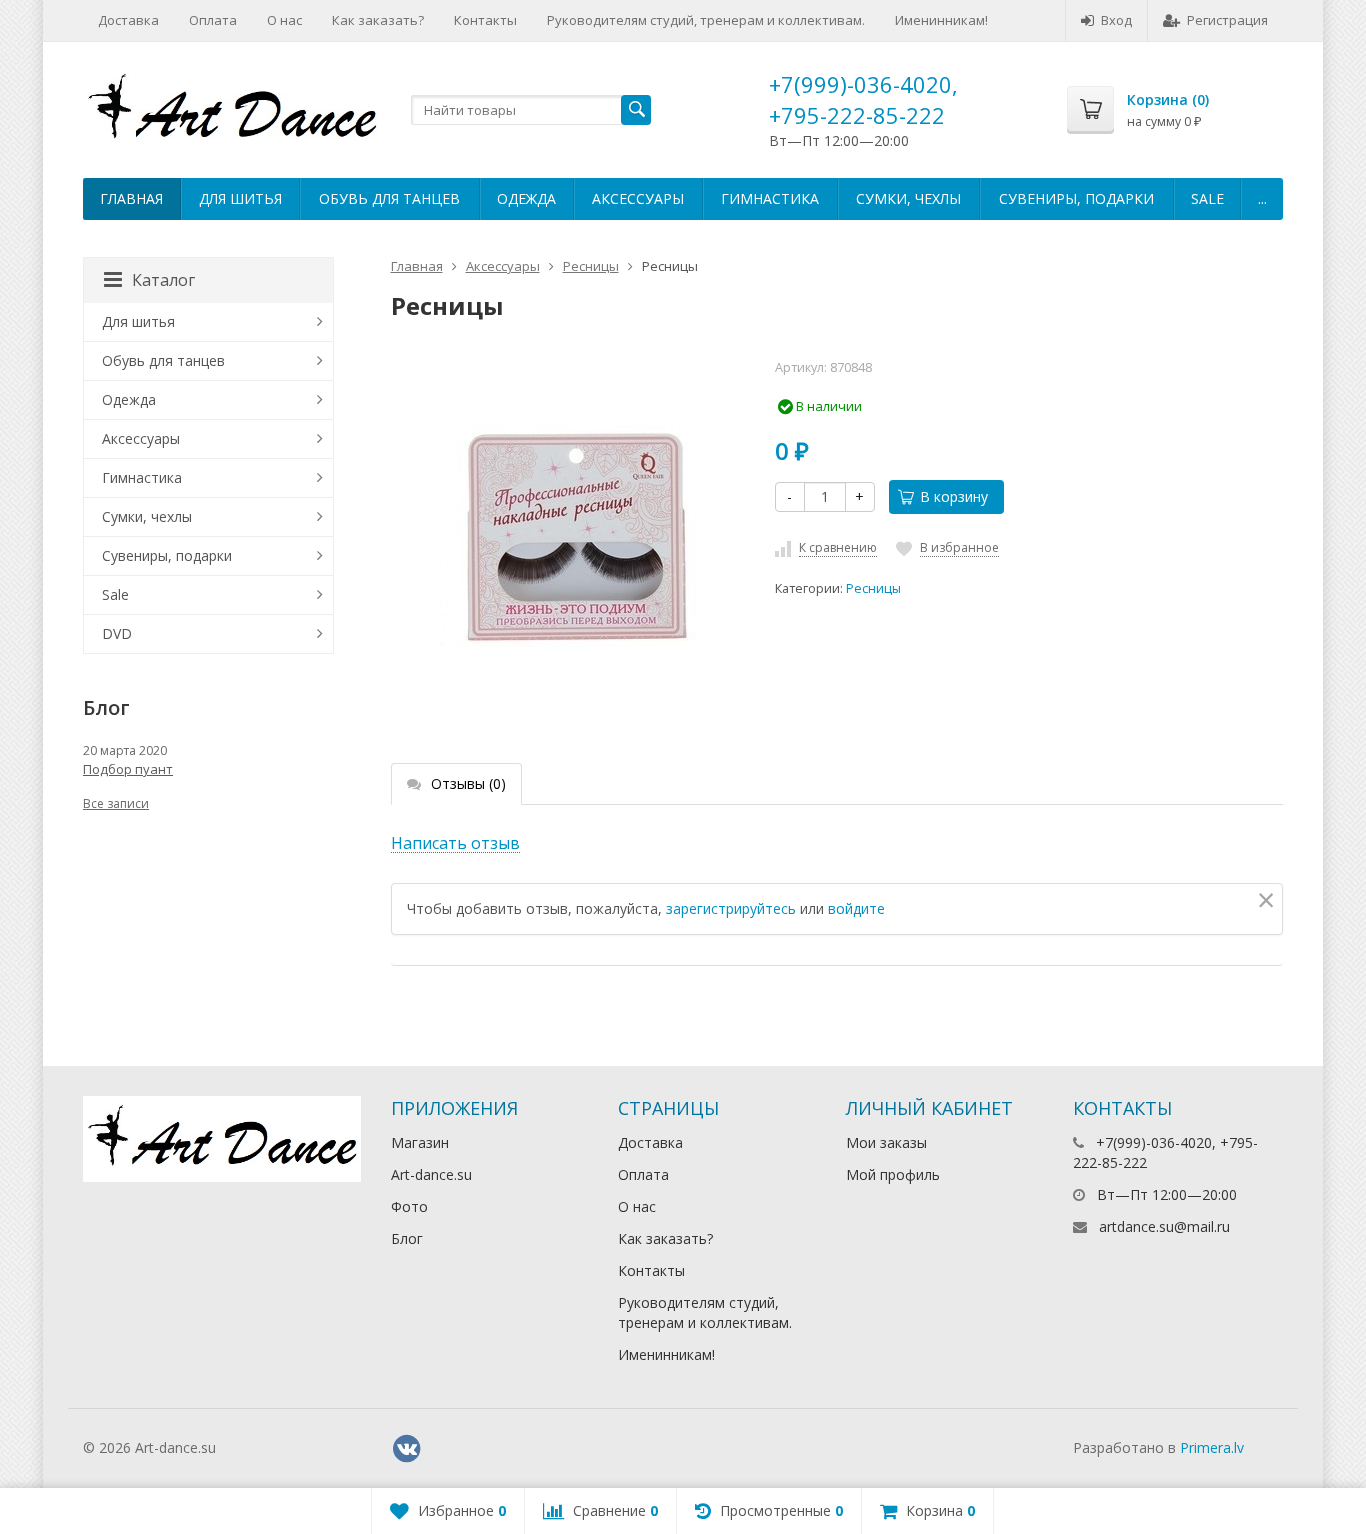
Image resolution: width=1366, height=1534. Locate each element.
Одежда (526, 198)
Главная (131, 198)
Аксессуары (638, 198)
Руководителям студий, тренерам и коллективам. (706, 20)
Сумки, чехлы (908, 198)
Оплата (213, 20)
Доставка (128, 20)
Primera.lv (1212, 1447)
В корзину (954, 496)
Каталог (163, 280)
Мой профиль (893, 1174)
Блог (407, 1238)
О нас (284, 20)
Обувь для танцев (389, 198)
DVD (117, 633)
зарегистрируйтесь (731, 908)
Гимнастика (770, 198)
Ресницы (591, 266)
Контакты (485, 20)
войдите (856, 908)
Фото (409, 1206)
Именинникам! (941, 20)
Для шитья (240, 198)
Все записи (116, 803)
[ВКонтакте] (407, 1449)
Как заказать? (378, 20)
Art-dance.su (431, 1174)
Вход (1116, 20)
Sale (1207, 198)
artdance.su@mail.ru (1164, 1226)
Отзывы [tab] (468, 783)
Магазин (420, 1142)
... (1262, 198)
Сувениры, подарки (1076, 198)
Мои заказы (886, 1142)
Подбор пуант (128, 769)
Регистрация (1227, 20)
